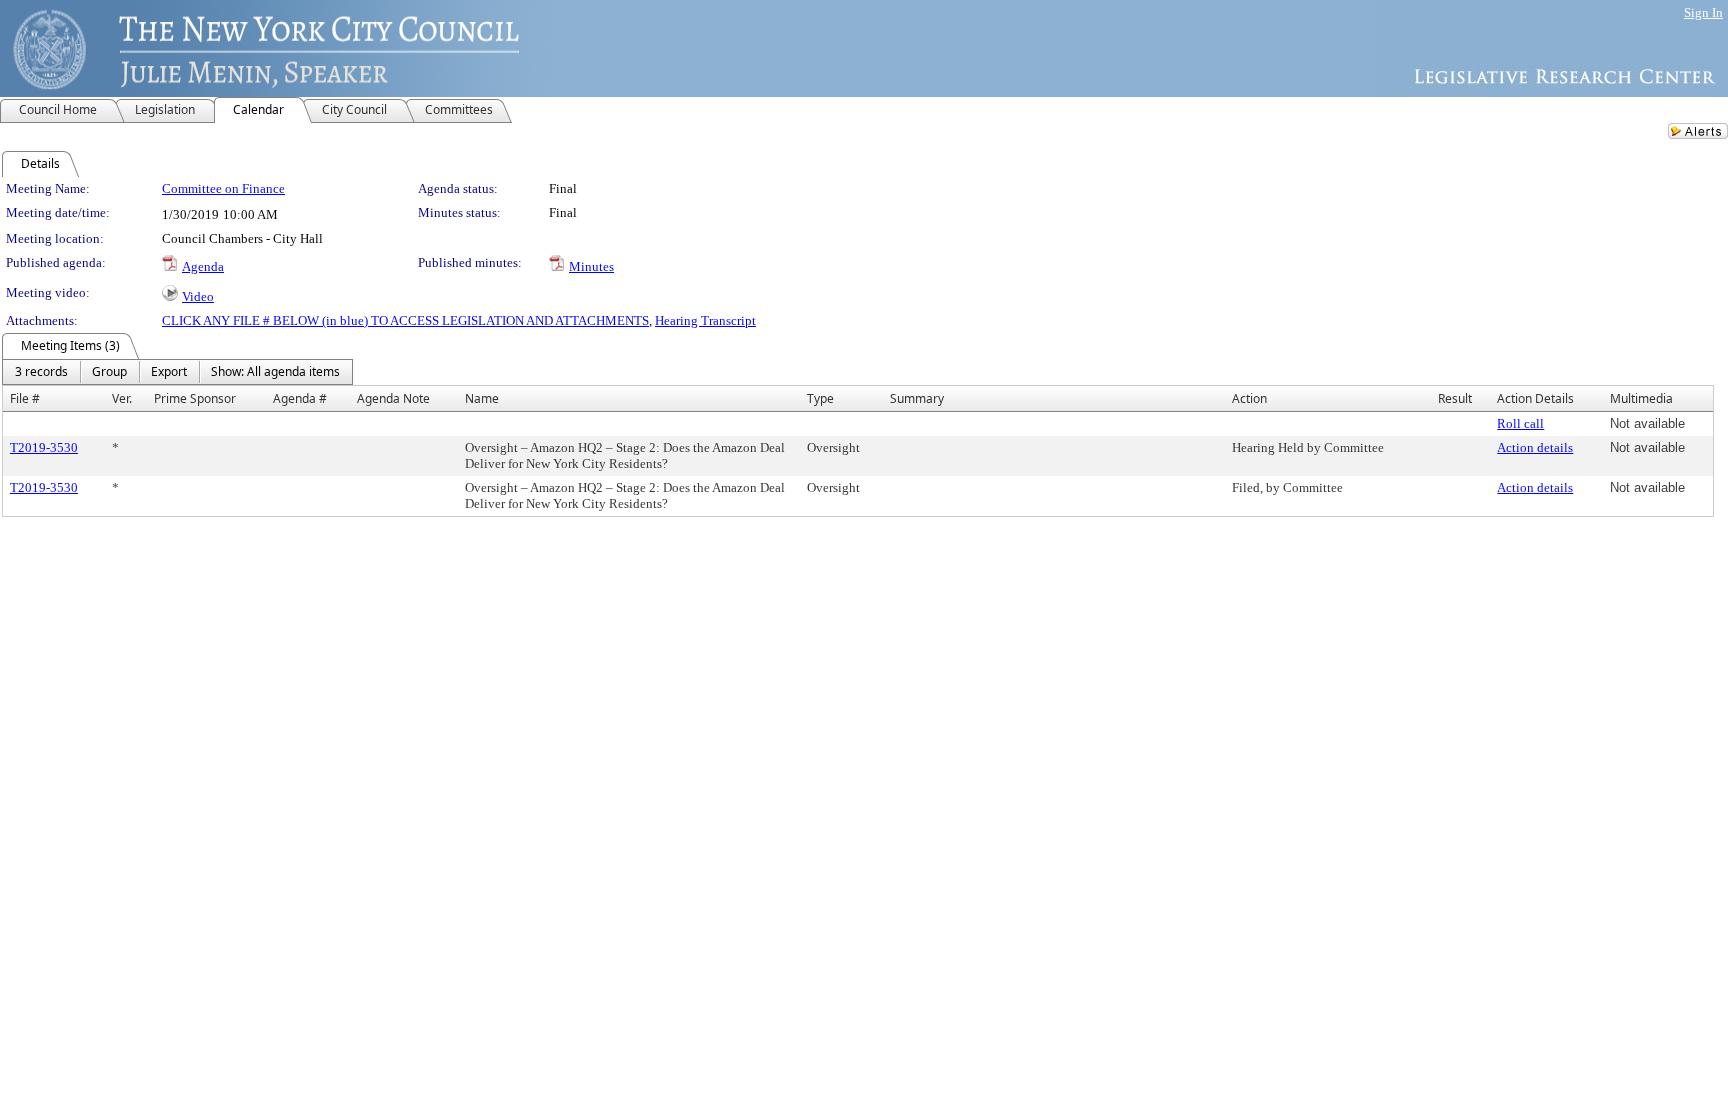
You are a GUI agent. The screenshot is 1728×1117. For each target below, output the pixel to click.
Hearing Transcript (705, 320)
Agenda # (300, 398)
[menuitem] (41, 372)
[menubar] (177, 372)
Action (1249, 398)
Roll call (1520, 423)
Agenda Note (393, 398)
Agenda (203, 266)
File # (25, 398)
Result (1455, 398)
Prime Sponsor (195, 398)
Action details (1535, 447)
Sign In (1703, 12)
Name (482, 398)
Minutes (591, 266)
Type (820, 398)
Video (198, 296)
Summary (917, 398)
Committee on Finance (223, 188)
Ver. (122, 398)
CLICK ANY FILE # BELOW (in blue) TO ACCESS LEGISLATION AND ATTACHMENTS (405, 320)
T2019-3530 (44, 447)
